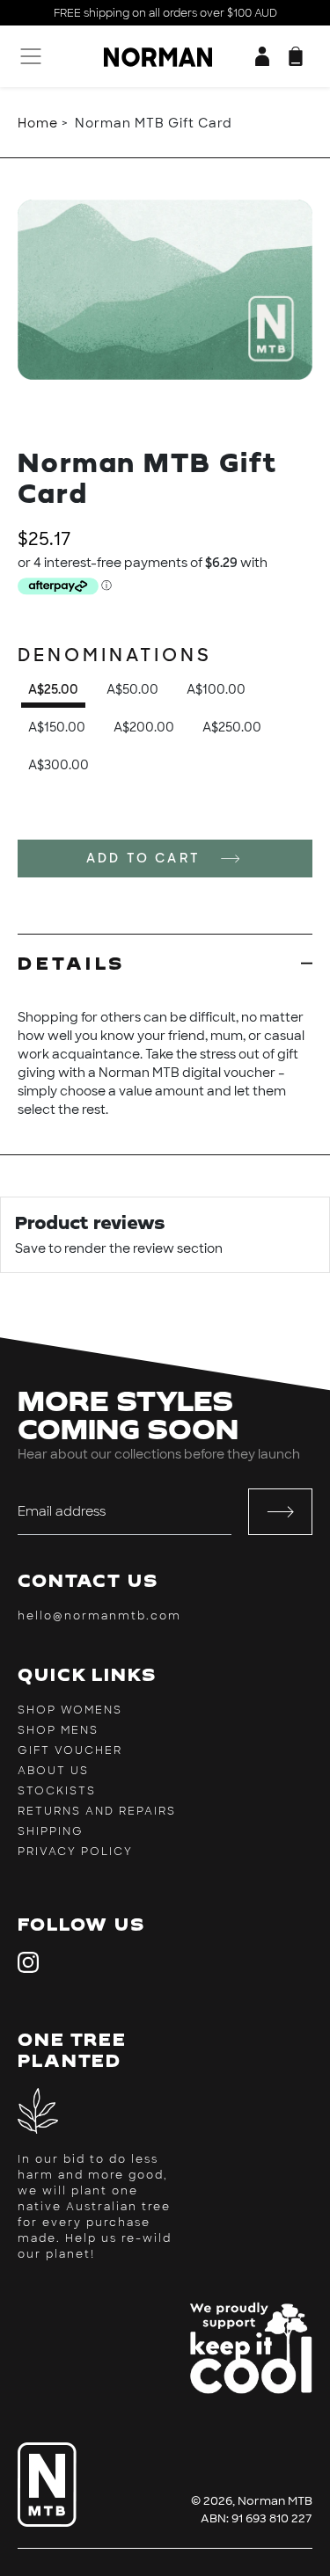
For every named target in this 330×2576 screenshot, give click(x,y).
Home (38, 123)
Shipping (51, 1831)
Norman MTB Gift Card (154, 123)
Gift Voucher (70, 1750)
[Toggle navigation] (29, 56)
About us (53, 1771)
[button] (296, 56)
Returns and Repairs (97, 1811)
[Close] (28, 169)
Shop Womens (70, 1710)
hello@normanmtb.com (99, 1616)
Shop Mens (58, 1730)
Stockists (57, 1791)
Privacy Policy (75, 1852)
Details (72, 963)
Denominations (115, 655)
